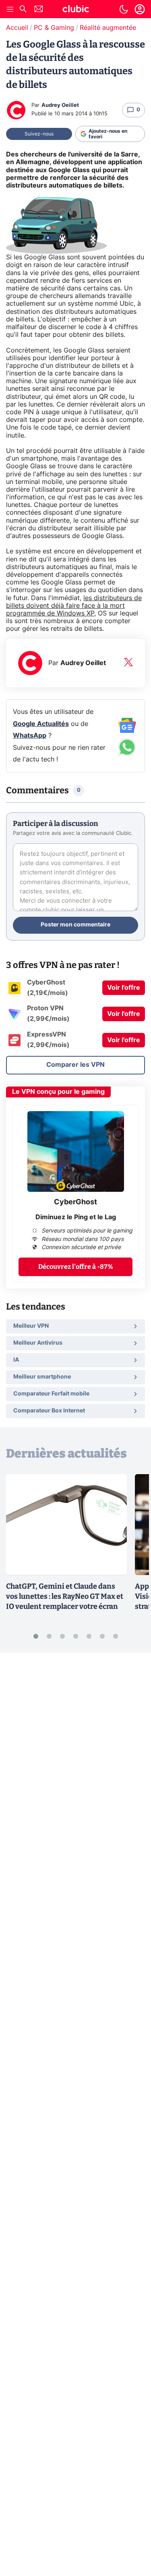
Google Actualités (41, 724)
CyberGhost (75, 1202)
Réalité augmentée (108, 28)
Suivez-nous (39, 134)
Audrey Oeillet (60, 105)
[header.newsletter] (39, 10)
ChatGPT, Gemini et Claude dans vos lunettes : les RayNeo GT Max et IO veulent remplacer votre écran (65, 1596)
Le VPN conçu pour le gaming (58, 1092)
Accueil (17, 28)
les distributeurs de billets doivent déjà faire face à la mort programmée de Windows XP (74, 606)
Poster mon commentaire (75, 925)
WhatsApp (30, 736)
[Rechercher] (23, 10)
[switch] (124, 9)
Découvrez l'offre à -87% (76, 1267)
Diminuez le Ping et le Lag (76, 1217)
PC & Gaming (54, 28)
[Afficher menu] (10, 9)
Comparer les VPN (75, 1065)
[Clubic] (76, 10)
